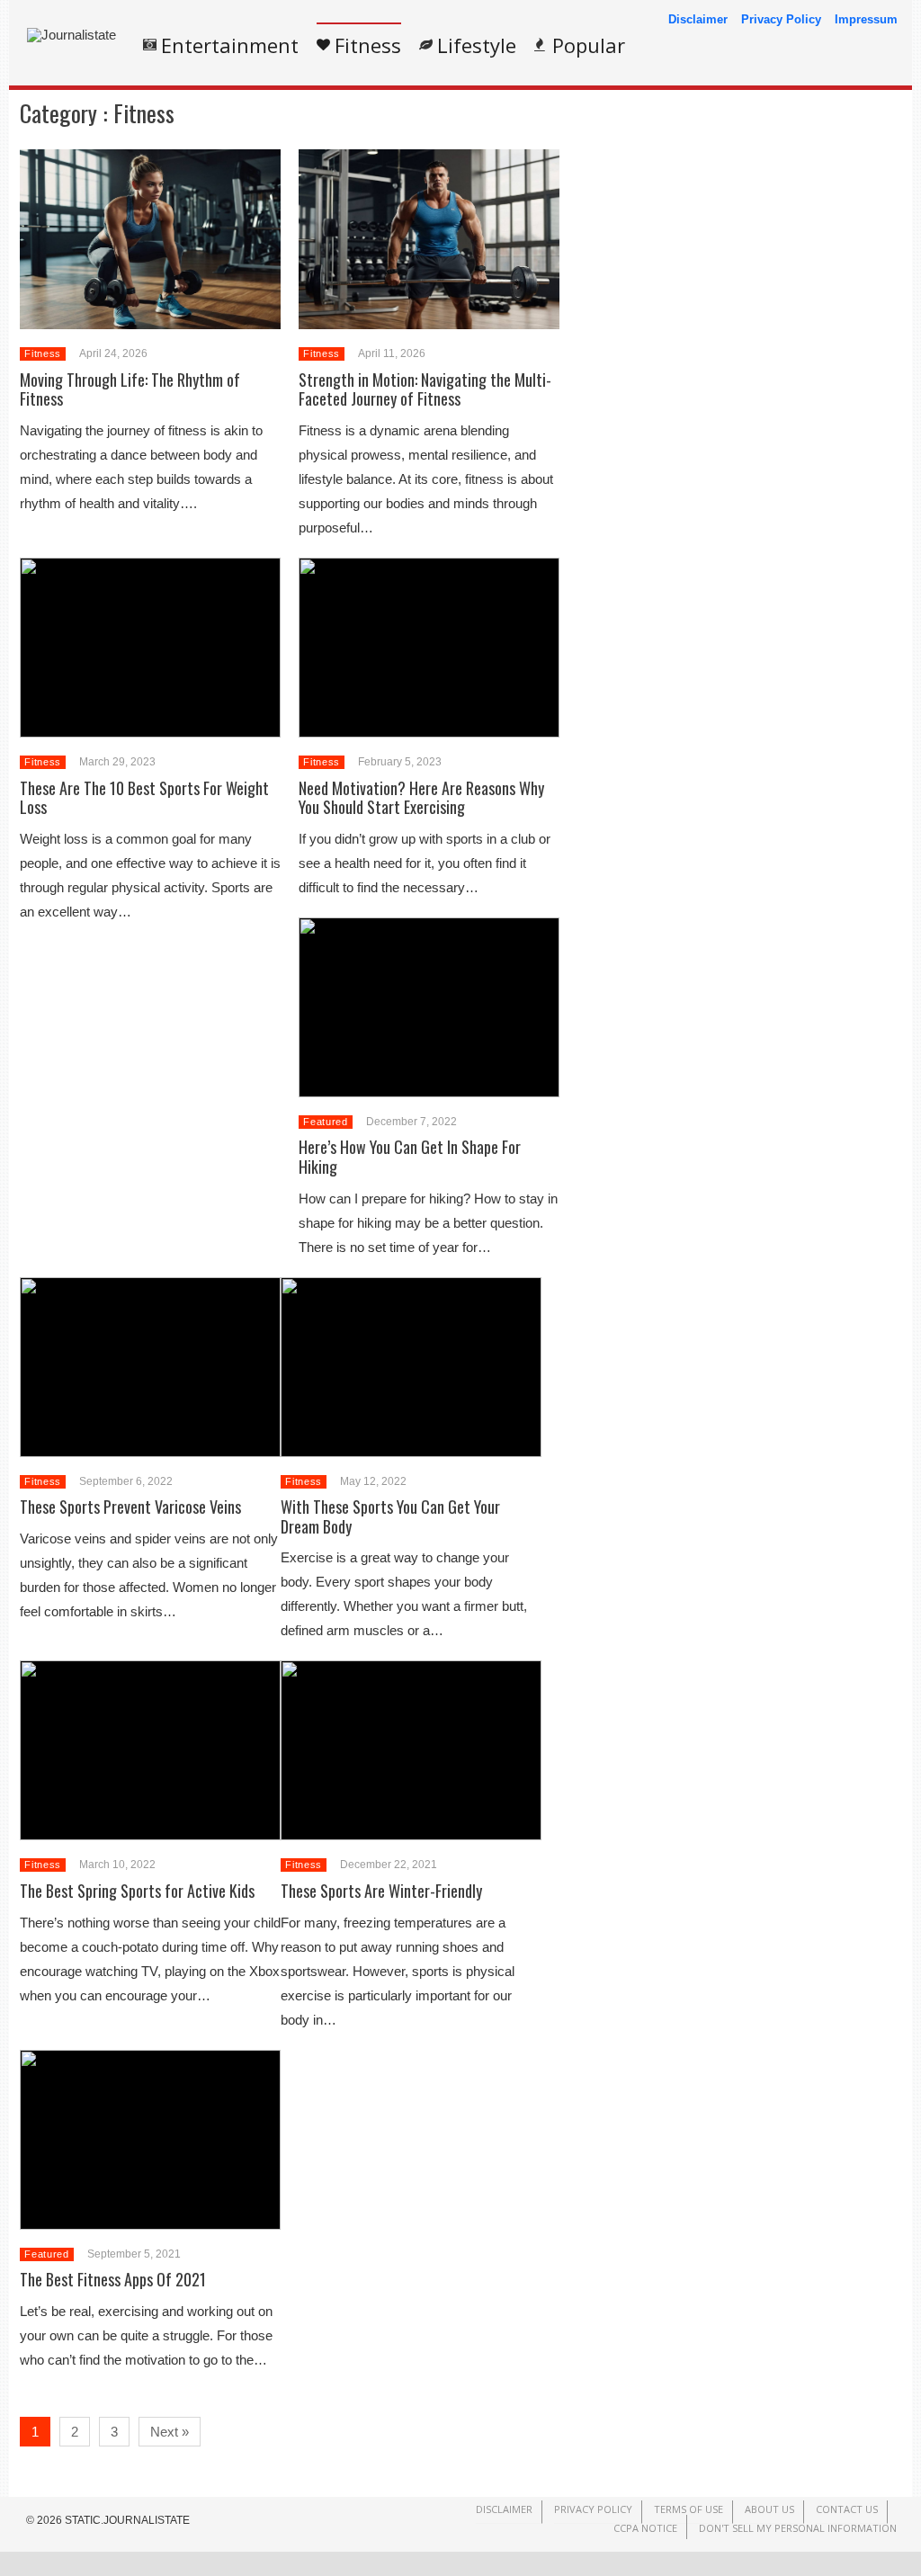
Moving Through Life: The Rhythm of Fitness (130, 389)
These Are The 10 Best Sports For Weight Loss (144, 798)
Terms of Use (689, 2509)
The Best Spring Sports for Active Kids (137, 1891)
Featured (325, 1122)
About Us (769, 2509)
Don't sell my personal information (798, 2528)
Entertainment (230, 45)
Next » (170, 2432)
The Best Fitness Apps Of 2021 (113, 2279)
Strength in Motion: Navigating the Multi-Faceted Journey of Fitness (425, 389)
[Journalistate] (72, 35)
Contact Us (847, 2509)
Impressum (866, 19)
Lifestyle (477, 45)
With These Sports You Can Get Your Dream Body (390, 1516)
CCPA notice (645, 2528)
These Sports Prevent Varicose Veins (130, 1507)
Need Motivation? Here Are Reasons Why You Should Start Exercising (421, 798)
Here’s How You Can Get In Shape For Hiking (410, 1157)
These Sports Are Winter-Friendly (381, 1891)
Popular (589, 45)
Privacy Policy (781, 19)
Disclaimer (698, 19)
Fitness (368, 45)
